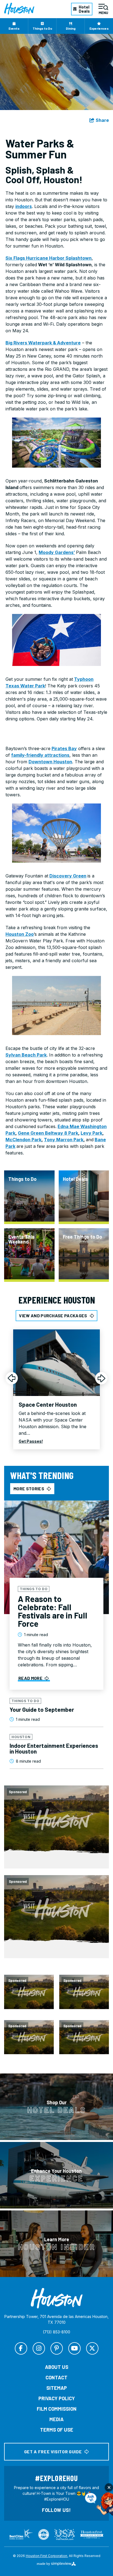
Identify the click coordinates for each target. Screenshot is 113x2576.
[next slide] (101, 1378)
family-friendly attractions (40, 755)
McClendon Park (23, 1140)
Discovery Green (68, 876)
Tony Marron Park (64, 1140)
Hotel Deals (84, 9)
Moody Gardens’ (57, 552)
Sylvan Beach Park (26, 1055)
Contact (56, 2377)
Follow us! (56, 2510)
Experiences (99, 28)
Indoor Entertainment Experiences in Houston (54, 1748)
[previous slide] (12, 1378)
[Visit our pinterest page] (57, 2348)
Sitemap (57, 2388)
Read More (30, 1678)
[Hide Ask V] (109, 2487)
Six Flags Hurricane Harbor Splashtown (49, 258)
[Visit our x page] (92, 2348)
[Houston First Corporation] (19, 9)
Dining (71, 28)
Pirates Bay (64, 748)
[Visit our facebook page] (21, 2348)
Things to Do (42, 28)
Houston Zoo (20, 934)
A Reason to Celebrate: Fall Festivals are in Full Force (53, 1611)
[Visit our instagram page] (39, 2348)
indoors (24, 206)
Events (14, 28)
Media (56, 2419)
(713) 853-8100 (56, 2332)
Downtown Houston (50, 762)
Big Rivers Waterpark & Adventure (43, 343)
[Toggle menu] (103, 9)
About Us (57, 2367)
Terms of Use (57, 2430)
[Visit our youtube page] (74, 2348)
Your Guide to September (42, 1709)
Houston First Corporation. (47, 2556)
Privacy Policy (57, 2398)
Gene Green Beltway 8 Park (48, 1133)
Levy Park (91, 1133)
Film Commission (57, 2409)
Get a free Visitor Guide (53, 2452)
